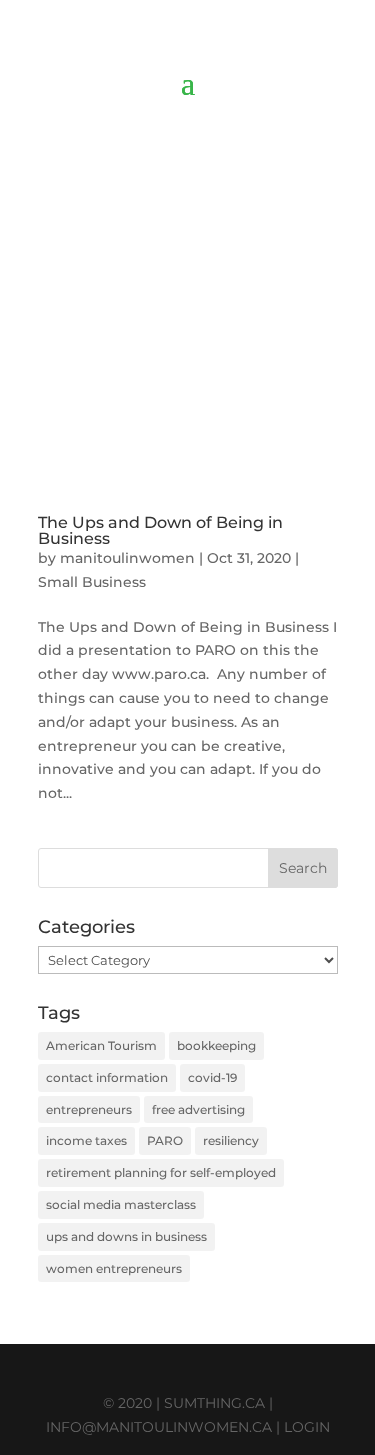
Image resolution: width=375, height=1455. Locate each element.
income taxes (86, 1140)
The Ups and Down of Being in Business (160, 530)
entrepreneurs (89, 1109)
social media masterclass (121, 1204)
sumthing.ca (214, 1403)
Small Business (92, 582)
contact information (107, 1077)
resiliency (231, 1140)
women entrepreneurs (114, 1268)
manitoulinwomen (127, 558)
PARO (165, 1140)
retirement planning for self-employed (161, 1172)
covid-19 (212, 1077)
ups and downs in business (126, 1236)
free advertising (198, 1109)
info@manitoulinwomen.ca (159, 1427)
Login (307, 1427)
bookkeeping (216, 1045)
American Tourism (101, 1045)
